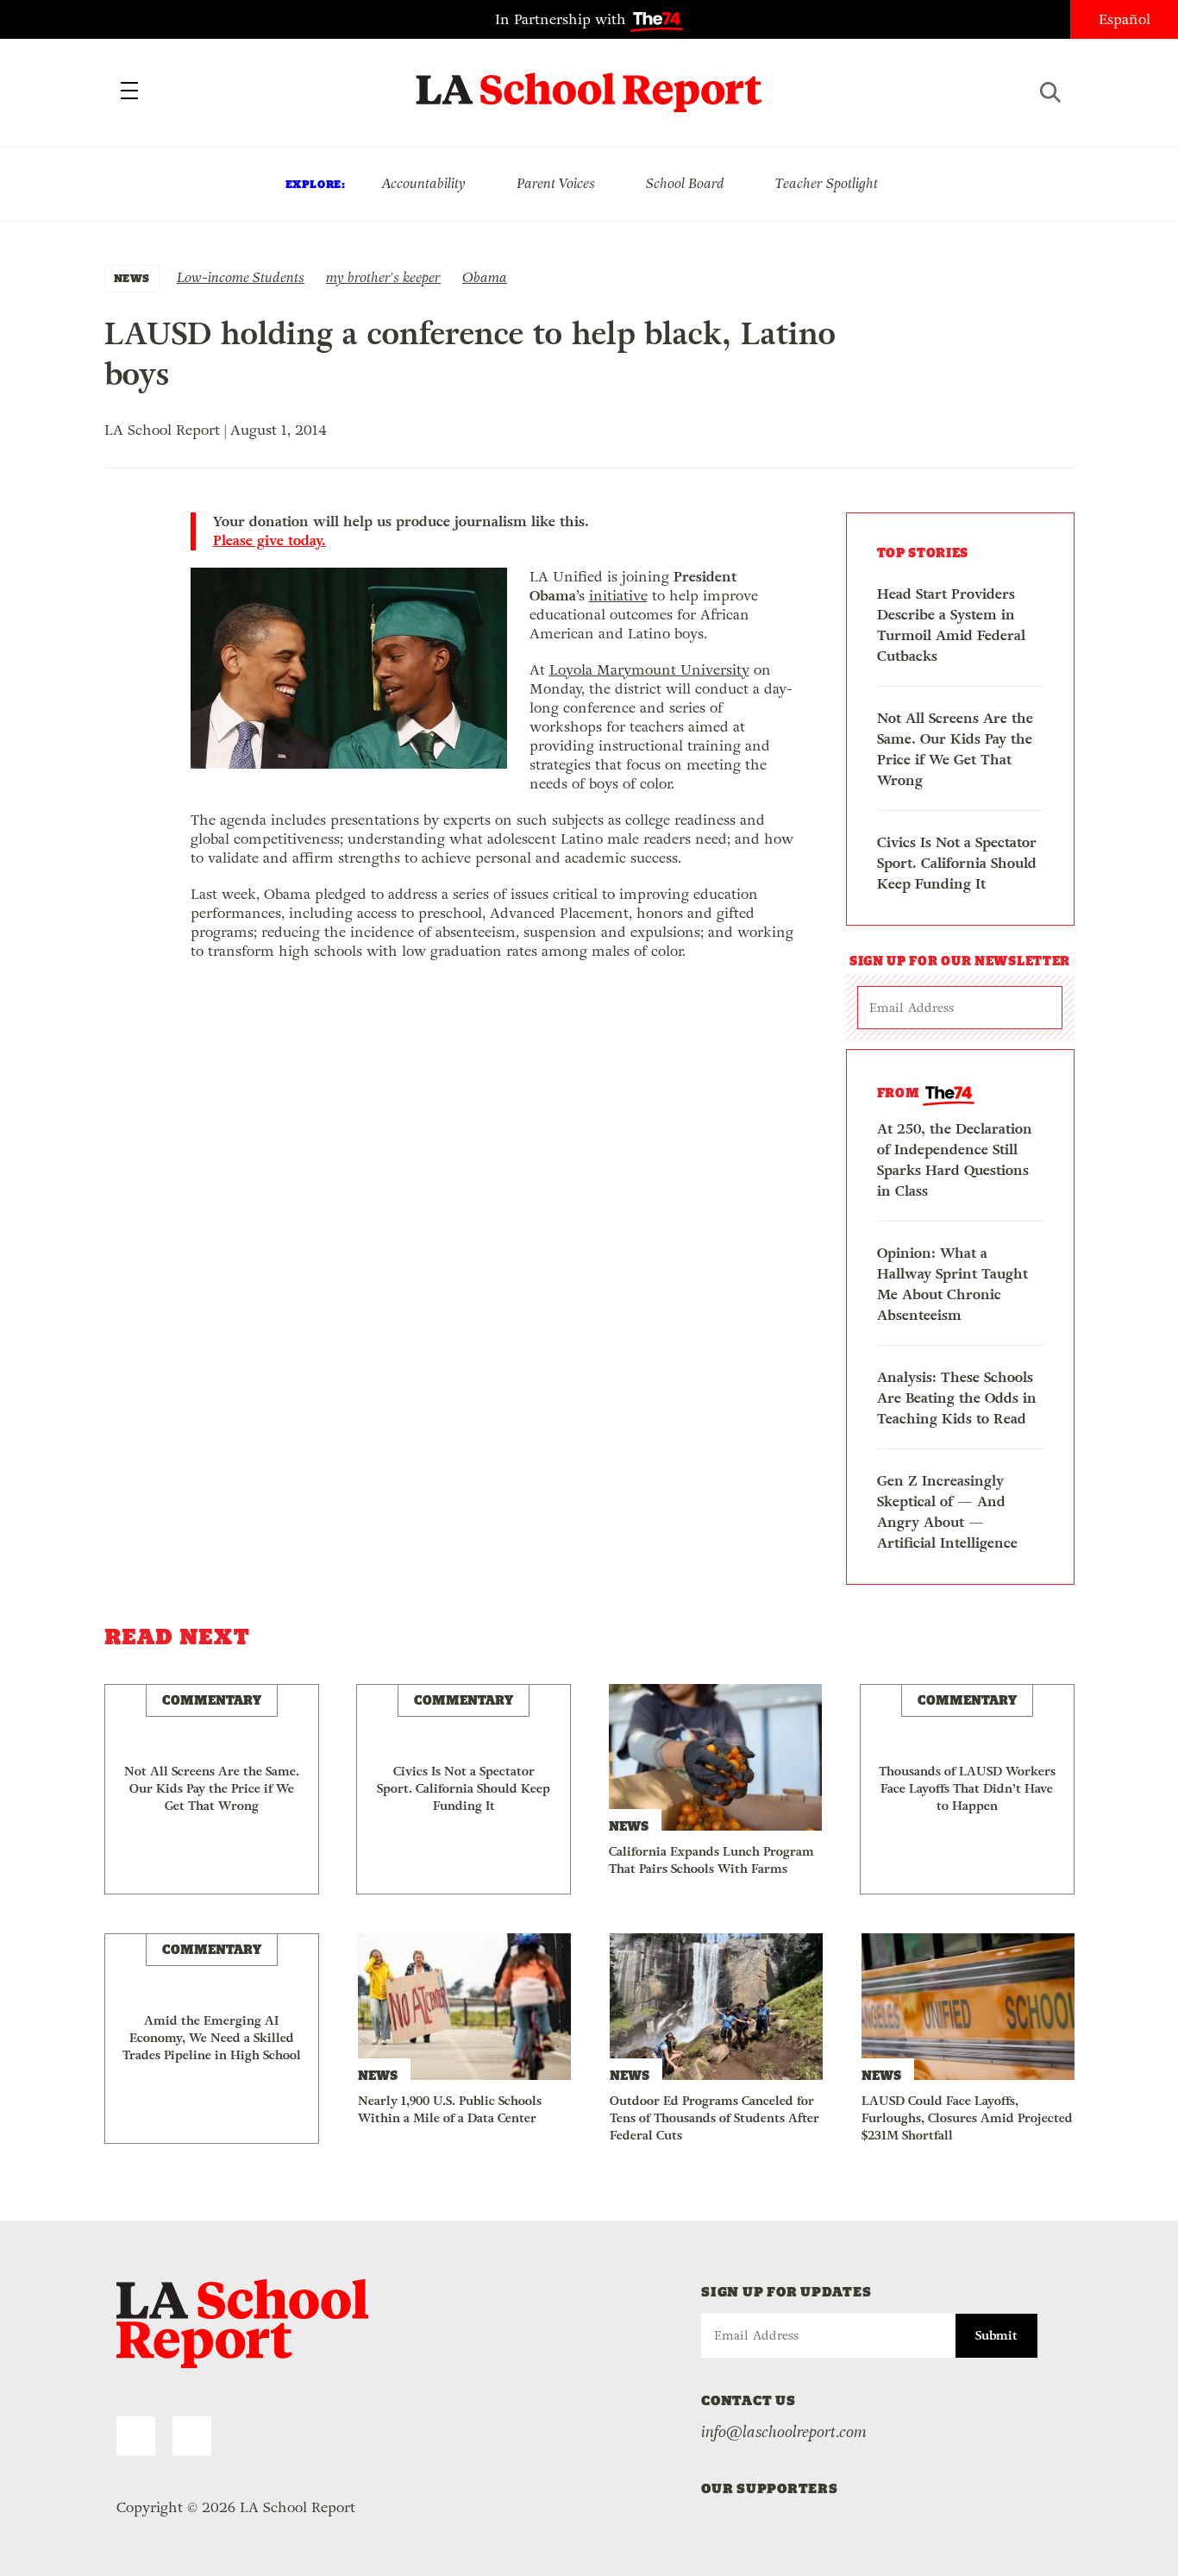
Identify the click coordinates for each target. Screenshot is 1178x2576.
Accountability (423, 183)
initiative (618, 596)
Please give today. (269, 541)
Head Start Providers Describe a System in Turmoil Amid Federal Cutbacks (951, 625)
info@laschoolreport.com (784, 2432)
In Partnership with (563, 19)
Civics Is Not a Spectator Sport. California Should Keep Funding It (957, 863)
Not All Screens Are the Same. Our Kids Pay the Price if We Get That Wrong (955, 749)
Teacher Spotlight (827, 183)
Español (1125, 19)
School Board (685, 183)
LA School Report (589, 82)
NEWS (132, 278)
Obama (485, 277)
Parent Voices (556, 183)
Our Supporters (770, 2488)
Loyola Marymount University (649, 670)
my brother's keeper (383, 277)
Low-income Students (241, 277)
